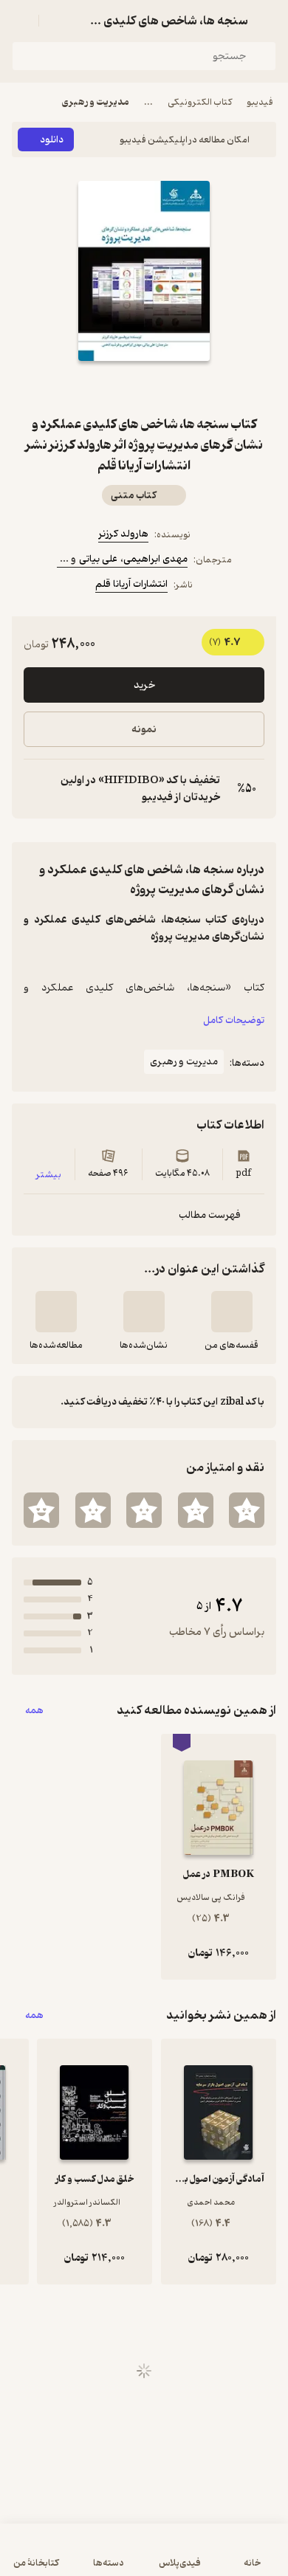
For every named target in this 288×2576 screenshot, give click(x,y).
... (148, 102)
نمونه (144, 730)
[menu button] (21, 21)
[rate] (247, 1510)
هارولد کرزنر (123, 534)
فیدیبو (260, 102)
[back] (267, 21)
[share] (109, 388)
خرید (144, 685)
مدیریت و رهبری (96, 102)
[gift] (144, 388)
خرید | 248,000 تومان (144, 2557)
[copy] (35, 789)
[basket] (57, 21)
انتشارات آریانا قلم (131, 584)
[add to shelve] (232, 1312)
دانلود (52, 140)
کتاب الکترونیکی (200, 102)
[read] (56, 1312)
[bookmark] (179, 388)
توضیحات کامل (234, 1020)
